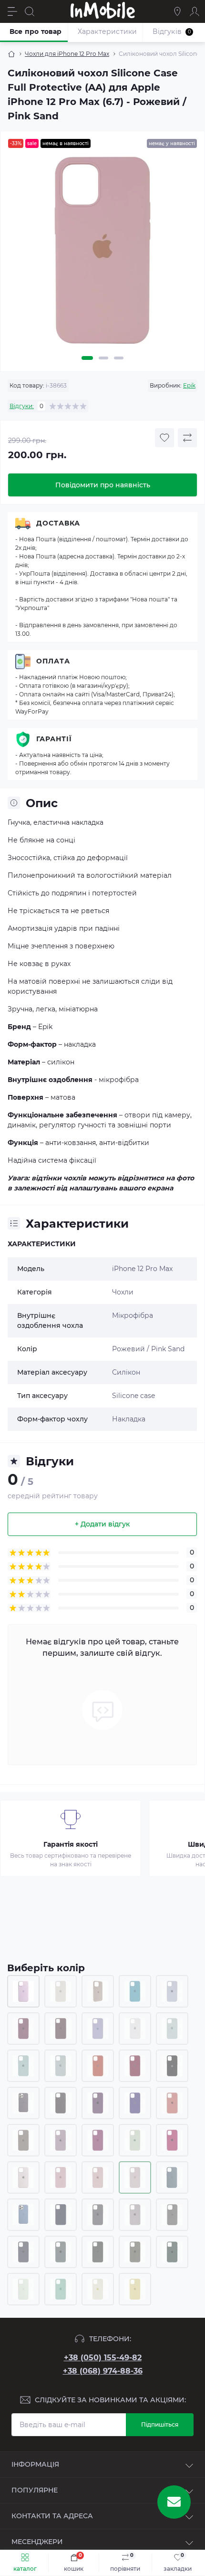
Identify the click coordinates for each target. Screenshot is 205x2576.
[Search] (30, 11)
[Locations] (177, 11)
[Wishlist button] (164, 438)
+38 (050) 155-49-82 (103, 2358)
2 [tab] (103, 358)
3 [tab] (119, 358)
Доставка (58, 523)
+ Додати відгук (102, 1524)
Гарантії (54, 739)
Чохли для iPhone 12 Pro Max (67, 54)
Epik (189, 385)
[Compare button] (187, 438)
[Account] (195, 11)
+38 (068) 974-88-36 (103, 2371)
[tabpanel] (102, 254)
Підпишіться (160, 2424)
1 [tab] (87, 358)
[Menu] (12, 11)
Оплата (53, 661)
